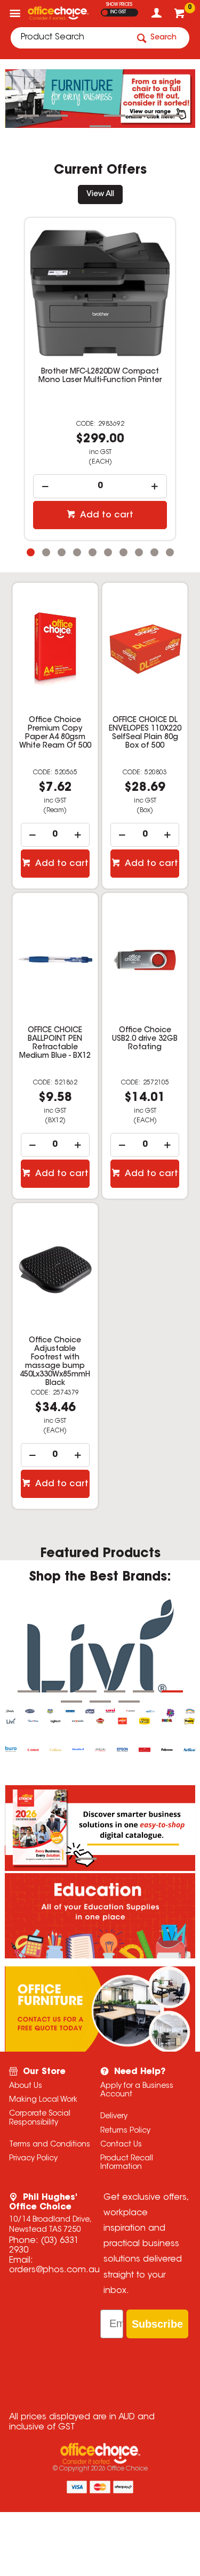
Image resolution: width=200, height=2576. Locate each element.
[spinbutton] (100, 486)
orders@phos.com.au (54, 2270)
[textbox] (70, 38)
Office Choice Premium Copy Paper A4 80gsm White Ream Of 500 (55, 733)
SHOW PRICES (119, 5)
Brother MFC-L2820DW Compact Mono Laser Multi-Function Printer (100, 376)
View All (100, 195)
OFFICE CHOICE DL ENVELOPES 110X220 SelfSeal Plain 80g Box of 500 (145, 733)
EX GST (105, 13)
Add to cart (106, 515)
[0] (181, 16)
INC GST (118, 12)
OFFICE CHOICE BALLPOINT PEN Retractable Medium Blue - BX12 (55, 1043)
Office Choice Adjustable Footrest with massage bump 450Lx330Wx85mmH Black (55, 1362)
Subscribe (157, 2324)
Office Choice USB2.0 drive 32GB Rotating (145, 1039)
